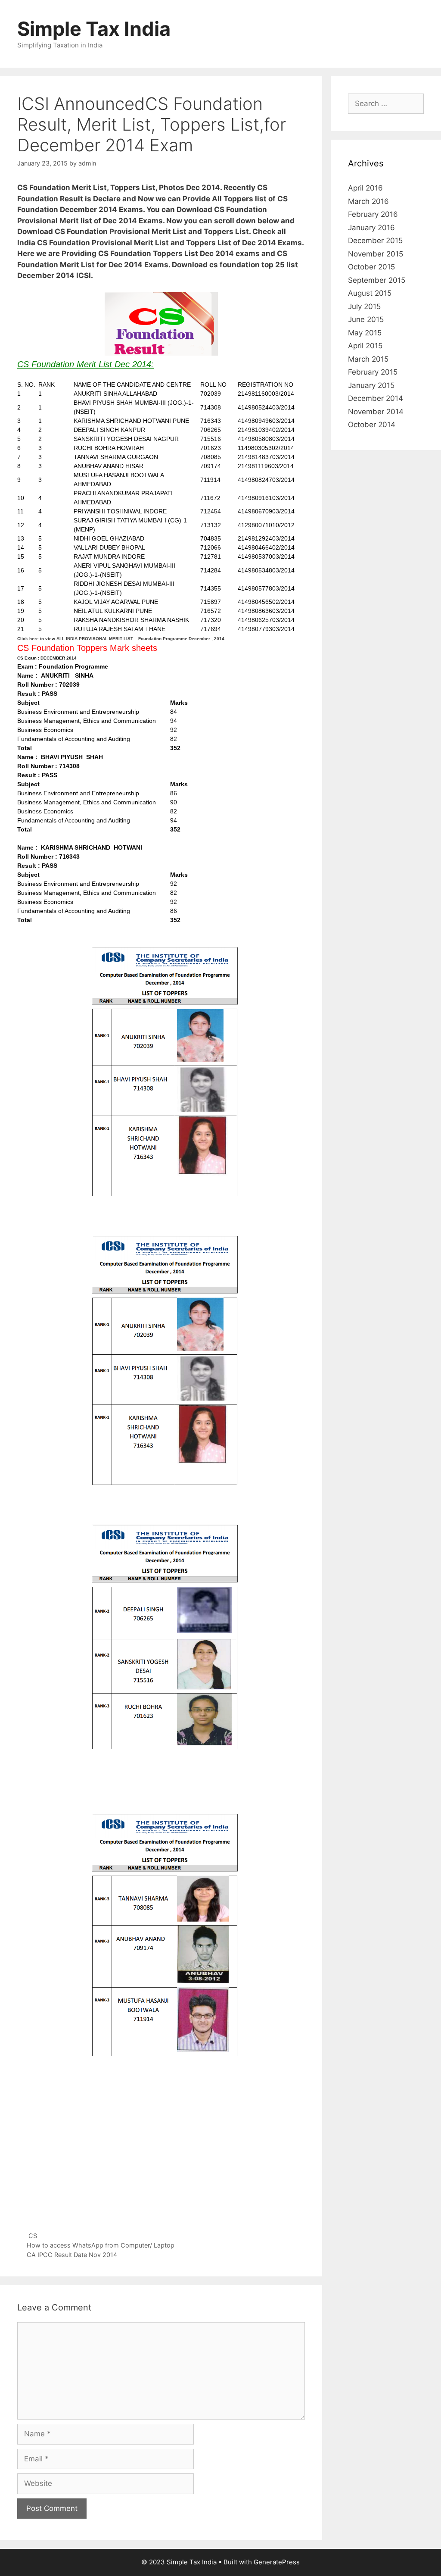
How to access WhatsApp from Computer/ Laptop (101, 2245)
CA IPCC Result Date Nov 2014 (72, 2255)
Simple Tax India (94, 29)
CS (33, 2236)
